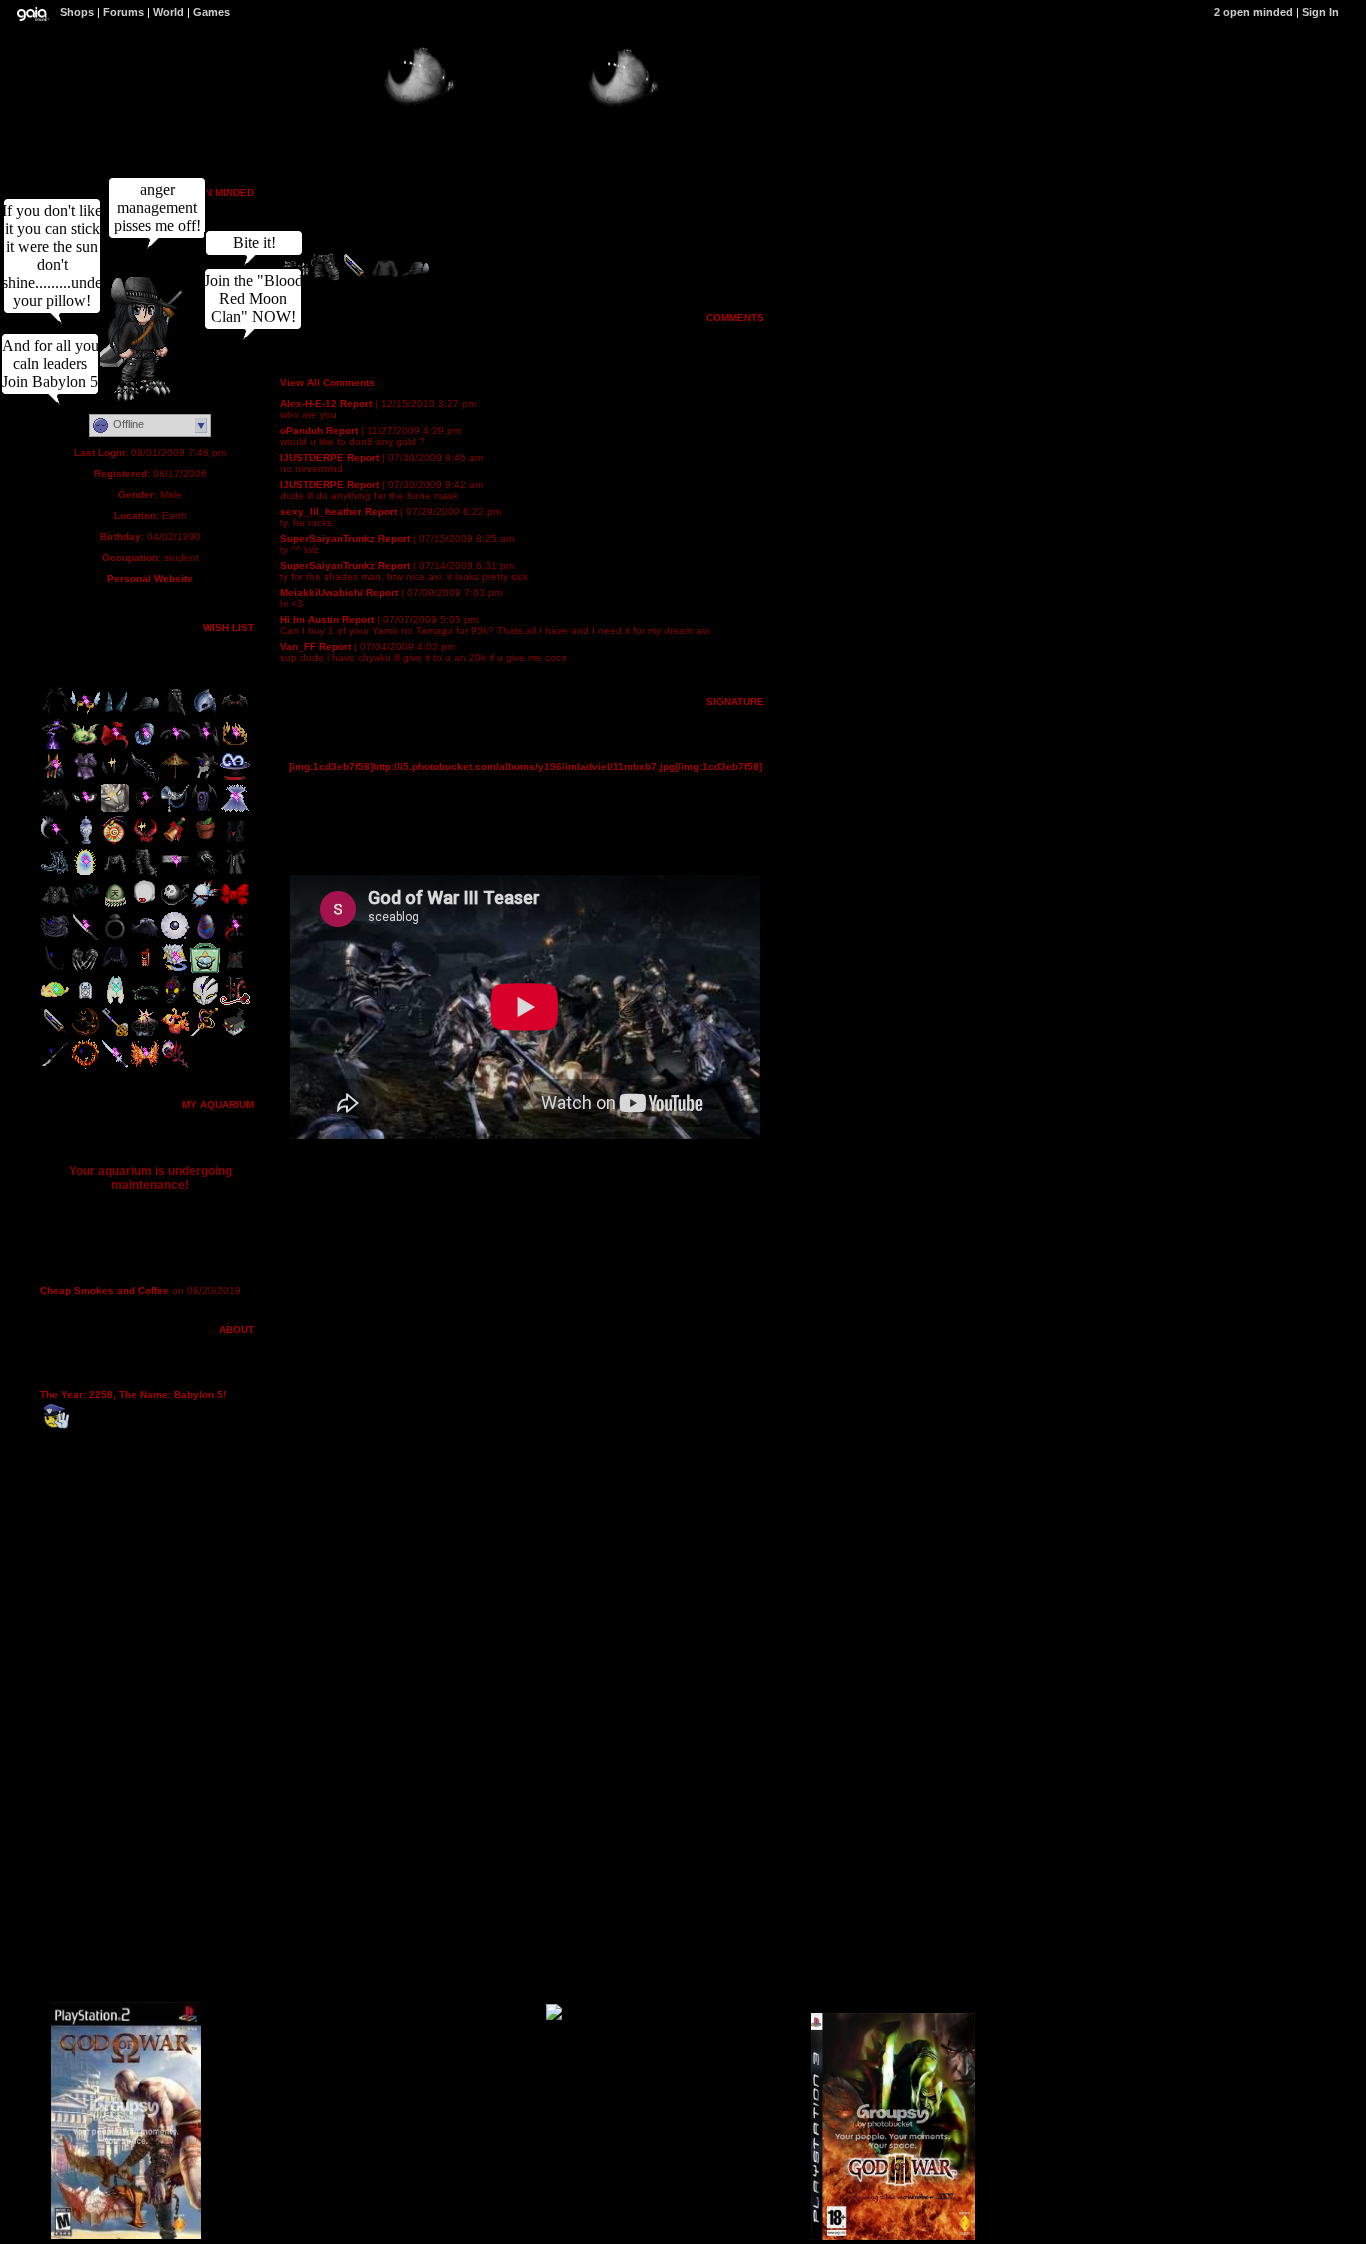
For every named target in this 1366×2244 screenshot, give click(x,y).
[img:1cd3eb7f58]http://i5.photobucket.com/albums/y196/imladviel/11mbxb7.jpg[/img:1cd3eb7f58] (525, 766)
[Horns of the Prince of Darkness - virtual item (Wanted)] (145, 841)
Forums (123, 12)
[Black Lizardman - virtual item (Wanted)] (55, 969)
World (168, 12)
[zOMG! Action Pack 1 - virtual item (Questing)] (235, 1033)
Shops (77, 12)
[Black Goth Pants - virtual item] (325, 278)
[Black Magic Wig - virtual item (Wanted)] (205, 873)
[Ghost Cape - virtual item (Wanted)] (145, 937)
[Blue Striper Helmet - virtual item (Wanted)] (205, 713)
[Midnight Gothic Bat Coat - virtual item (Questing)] (235, 873)
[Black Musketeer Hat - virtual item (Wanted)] (145, 713)
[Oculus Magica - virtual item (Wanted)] (85, 809)
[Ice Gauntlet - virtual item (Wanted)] (145, 745)
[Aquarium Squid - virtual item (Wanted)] (115, 1001)
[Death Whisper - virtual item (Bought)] (145, 777)
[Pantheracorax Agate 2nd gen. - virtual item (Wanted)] (205, 937)
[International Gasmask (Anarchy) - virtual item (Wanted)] (175, 1001)
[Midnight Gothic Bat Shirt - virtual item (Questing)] (55, 905)
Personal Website (150, 578)
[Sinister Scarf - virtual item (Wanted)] (85, 905)
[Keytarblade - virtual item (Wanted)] (115, 1033)
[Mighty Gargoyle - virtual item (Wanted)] (115, 809)
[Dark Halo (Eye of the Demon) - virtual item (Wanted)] (55, 745)
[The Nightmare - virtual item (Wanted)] (85, 1033)
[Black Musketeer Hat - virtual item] (415, 278)
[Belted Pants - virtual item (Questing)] (145, 873)
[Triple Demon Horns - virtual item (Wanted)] (115, 777)
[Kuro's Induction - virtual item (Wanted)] (205, 1033)
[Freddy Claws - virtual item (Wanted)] (85, 969)
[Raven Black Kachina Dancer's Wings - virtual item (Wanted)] (115, 969)
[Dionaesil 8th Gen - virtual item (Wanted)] (205, 841)
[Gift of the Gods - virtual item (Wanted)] (55, 777)
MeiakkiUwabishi (321, 592)
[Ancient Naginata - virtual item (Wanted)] (55, 1065)
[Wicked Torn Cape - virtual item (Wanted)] (55, 809)
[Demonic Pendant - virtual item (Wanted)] (145, 809)
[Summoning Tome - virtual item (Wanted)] (175, 969)
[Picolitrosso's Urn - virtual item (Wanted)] (85, 841)
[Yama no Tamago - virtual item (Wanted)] (115, 905)
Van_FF (298, 646)
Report (356, 403)
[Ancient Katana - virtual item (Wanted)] (85, 937)
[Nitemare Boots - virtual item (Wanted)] (55, 873)
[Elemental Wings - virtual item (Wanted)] (145, 1065)
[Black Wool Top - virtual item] (385, 278)
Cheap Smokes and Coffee (104, 1290)
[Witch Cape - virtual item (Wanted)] (55, 713)
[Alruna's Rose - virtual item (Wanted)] (175, 1065)
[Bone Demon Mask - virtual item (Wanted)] (205, 1001)
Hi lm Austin (309, 619)
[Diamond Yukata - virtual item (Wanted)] (85, 777)
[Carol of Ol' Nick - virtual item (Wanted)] (175, 841)
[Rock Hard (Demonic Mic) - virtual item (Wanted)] (235, 937)
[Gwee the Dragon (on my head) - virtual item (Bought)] (85, 745)
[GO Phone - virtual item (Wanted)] (145, 969)
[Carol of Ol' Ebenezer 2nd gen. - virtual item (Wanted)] (175, 809)
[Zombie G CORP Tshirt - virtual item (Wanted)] (235, 969)
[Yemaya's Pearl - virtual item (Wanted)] (175, 937)
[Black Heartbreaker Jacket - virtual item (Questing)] (235, 1001)
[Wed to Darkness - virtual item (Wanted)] (145, 1033)
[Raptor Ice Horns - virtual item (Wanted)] (115, 713)
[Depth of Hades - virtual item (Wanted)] (85, 1065)
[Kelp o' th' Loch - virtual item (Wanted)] (145, 1001)
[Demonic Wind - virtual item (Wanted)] (55, 937)
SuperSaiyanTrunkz (327, 538)
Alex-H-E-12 (308, 403)
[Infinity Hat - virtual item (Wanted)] (235, 777)
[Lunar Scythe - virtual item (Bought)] (55, 841)
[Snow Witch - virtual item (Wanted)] (235, 809)
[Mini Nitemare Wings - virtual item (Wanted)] (175, 745)
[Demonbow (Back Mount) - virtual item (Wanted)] (235, 713)
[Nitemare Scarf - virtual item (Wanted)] (205, 745)
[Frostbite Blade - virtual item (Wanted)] (115, 1065)
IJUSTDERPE (312, 457)
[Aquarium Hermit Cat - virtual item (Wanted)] (55, 1001)
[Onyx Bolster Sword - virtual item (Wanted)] (55, 1033)
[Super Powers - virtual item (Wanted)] (85, 873)
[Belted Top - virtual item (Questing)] (115, 873)
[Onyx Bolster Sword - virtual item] (355, 278)
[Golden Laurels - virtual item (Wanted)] (235, 745)
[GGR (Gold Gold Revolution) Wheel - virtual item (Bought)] (115, 841)
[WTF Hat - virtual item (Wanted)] (205, 777)
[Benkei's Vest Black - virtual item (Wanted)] (235, 841)
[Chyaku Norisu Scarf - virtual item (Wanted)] (115, 745)
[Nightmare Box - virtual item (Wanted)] (205, 809)
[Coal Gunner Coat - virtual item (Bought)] (175, 713)
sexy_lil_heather (321, 511)
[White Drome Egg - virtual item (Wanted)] (205, 905)
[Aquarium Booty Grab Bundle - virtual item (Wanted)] (205, 969)
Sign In (1320, 12)
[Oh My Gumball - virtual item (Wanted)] (175, 905)
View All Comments (327, 382)
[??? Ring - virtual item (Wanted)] (115, 937)
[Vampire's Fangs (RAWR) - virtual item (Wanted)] (145, 905)
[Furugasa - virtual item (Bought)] (175, 777)
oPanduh (301, 430)
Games (211, 12)
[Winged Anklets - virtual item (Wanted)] (85, 713)
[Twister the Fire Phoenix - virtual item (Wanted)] (175, 1033)
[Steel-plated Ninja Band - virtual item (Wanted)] (175, 873)
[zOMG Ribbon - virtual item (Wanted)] (235, 905)
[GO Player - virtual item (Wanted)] (85, 1001)
